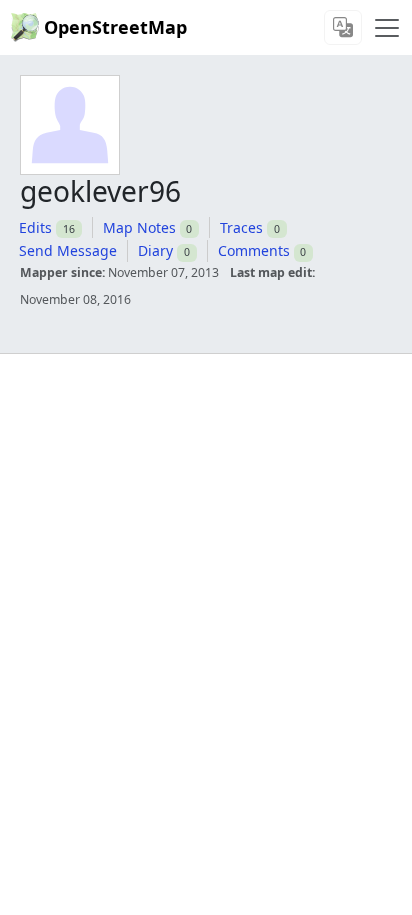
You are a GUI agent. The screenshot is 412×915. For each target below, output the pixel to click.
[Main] (387, 28)
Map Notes (139, 227)
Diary (155, 250)
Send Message (68, 250)
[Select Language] (343, 27)
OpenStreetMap (115, 27)
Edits (35, 227)
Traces (241, 227)
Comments (254, 250)
